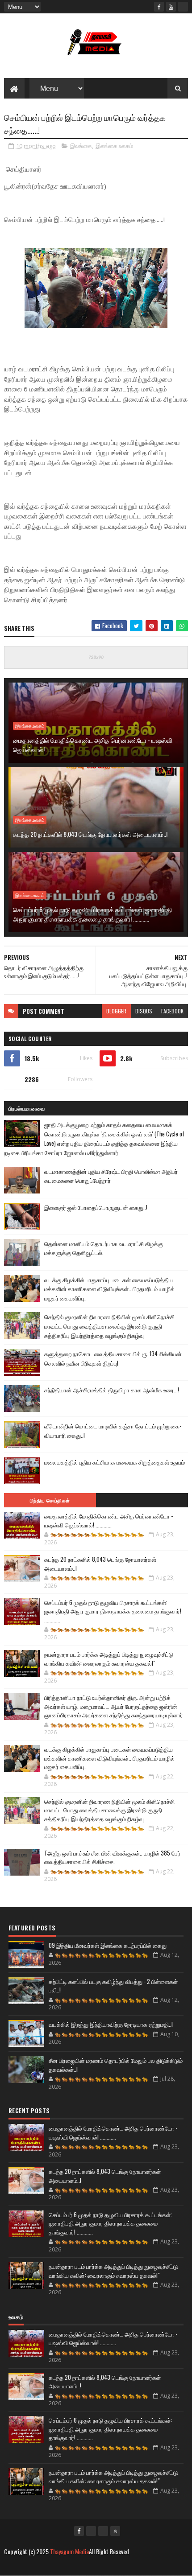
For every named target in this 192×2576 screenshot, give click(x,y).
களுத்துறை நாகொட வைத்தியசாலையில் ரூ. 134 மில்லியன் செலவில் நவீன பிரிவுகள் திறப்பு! (113, 1358)
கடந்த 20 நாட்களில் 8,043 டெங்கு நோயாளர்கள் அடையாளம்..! (90, 834)
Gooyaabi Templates (139, 2566)
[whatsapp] (183, 7)
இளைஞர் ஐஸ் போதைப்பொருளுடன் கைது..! (96, 1207)
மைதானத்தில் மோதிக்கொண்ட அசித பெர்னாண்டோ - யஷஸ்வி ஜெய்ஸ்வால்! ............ (93, 745)
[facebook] (159, 7)
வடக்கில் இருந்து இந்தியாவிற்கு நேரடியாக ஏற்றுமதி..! (111, 2024)
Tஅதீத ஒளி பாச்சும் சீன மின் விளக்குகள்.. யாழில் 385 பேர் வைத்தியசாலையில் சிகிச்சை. (112, 1857)
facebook (172, 1011)
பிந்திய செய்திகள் (50, 1500)
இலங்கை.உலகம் (114, 146)
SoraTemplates (64, 2566)
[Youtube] (91, 2531)
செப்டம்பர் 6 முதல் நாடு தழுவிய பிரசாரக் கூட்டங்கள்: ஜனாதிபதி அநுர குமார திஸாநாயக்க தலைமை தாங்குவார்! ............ (92, 914)
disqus (144, 1011)
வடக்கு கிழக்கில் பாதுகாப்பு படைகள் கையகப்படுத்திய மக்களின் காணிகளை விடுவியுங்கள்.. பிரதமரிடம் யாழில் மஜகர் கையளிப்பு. (109, 1289)
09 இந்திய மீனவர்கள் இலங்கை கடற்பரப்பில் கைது (108, 1945)
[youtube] (171, 7)
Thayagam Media (69, 2551)
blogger (116, 1011)
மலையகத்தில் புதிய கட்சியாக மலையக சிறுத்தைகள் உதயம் (115, 1462)
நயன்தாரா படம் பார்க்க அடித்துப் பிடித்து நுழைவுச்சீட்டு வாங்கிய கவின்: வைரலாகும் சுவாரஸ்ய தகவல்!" (109, 1658)
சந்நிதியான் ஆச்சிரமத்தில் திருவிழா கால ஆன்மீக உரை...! (112, 1390)
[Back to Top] (115, 2531)
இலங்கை (81, 146)
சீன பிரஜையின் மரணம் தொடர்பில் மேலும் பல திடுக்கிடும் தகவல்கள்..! (116, 2065)
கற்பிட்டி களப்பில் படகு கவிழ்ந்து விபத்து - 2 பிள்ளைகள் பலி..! (113, 1986)
